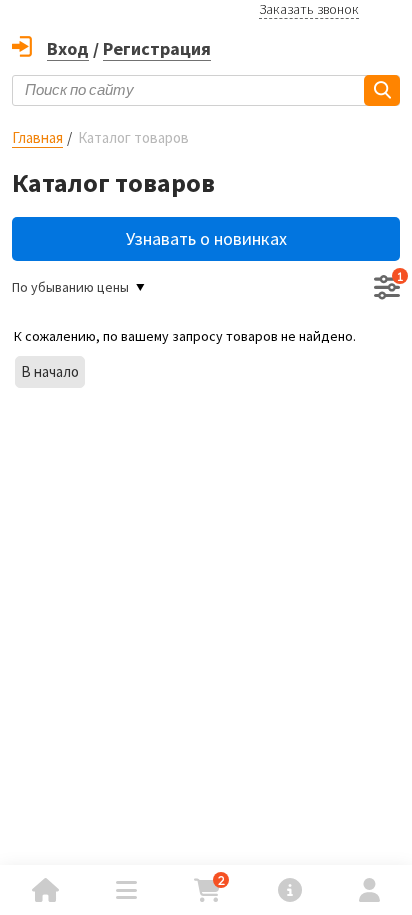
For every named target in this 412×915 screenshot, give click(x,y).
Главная (37, 137)
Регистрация (157, 48)
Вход (68, 48)
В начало (50, 371)
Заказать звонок (309, 9)
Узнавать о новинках (206, 238)
